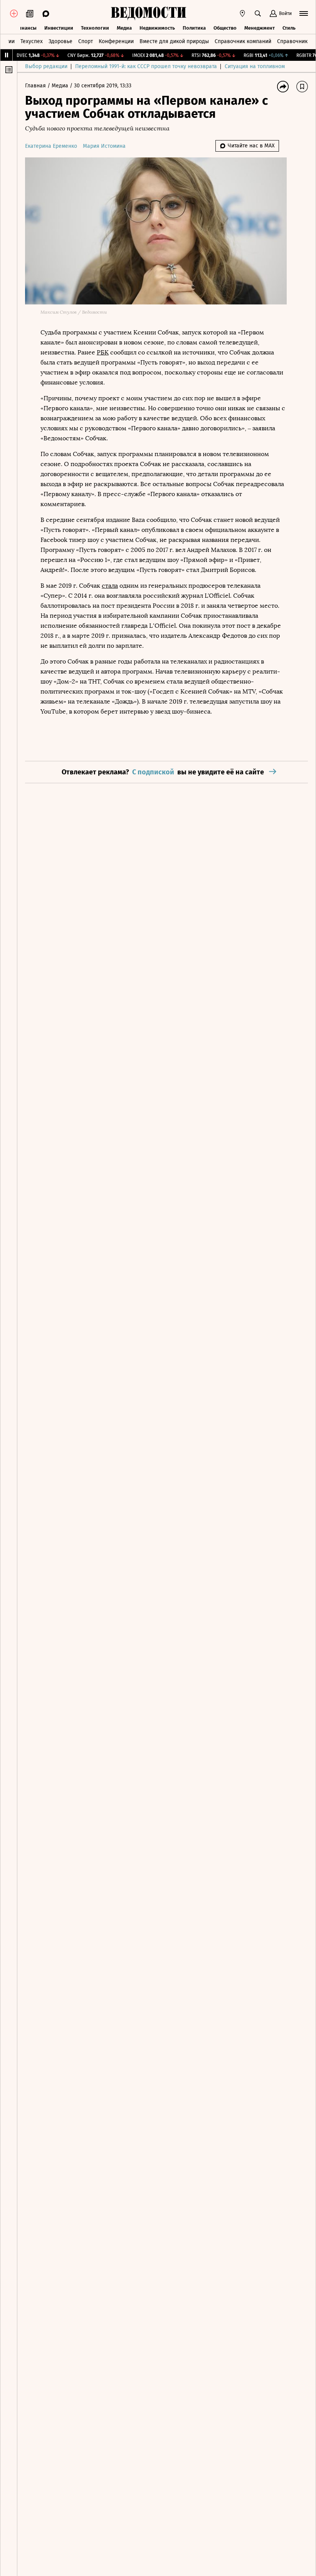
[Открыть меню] (304, 13)
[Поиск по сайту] (258, 13)
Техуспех (32, 41)
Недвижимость (157, 28)
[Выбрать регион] (242, 13)
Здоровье (61, 41)
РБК (103, 352)
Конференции (116, 41)
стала (110, 586)
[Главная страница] (148, 13)
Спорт (86, 41)
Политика (194, 28)
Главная (36, 86)
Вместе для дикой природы (174, 41)
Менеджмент (260, 28)
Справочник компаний (243, 41)
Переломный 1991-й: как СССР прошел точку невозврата (146, 66)
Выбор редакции (46, 66)
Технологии (95, 28)
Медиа (124, 28)
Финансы (25, 28)
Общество (225, 28)
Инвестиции (59, 28)
